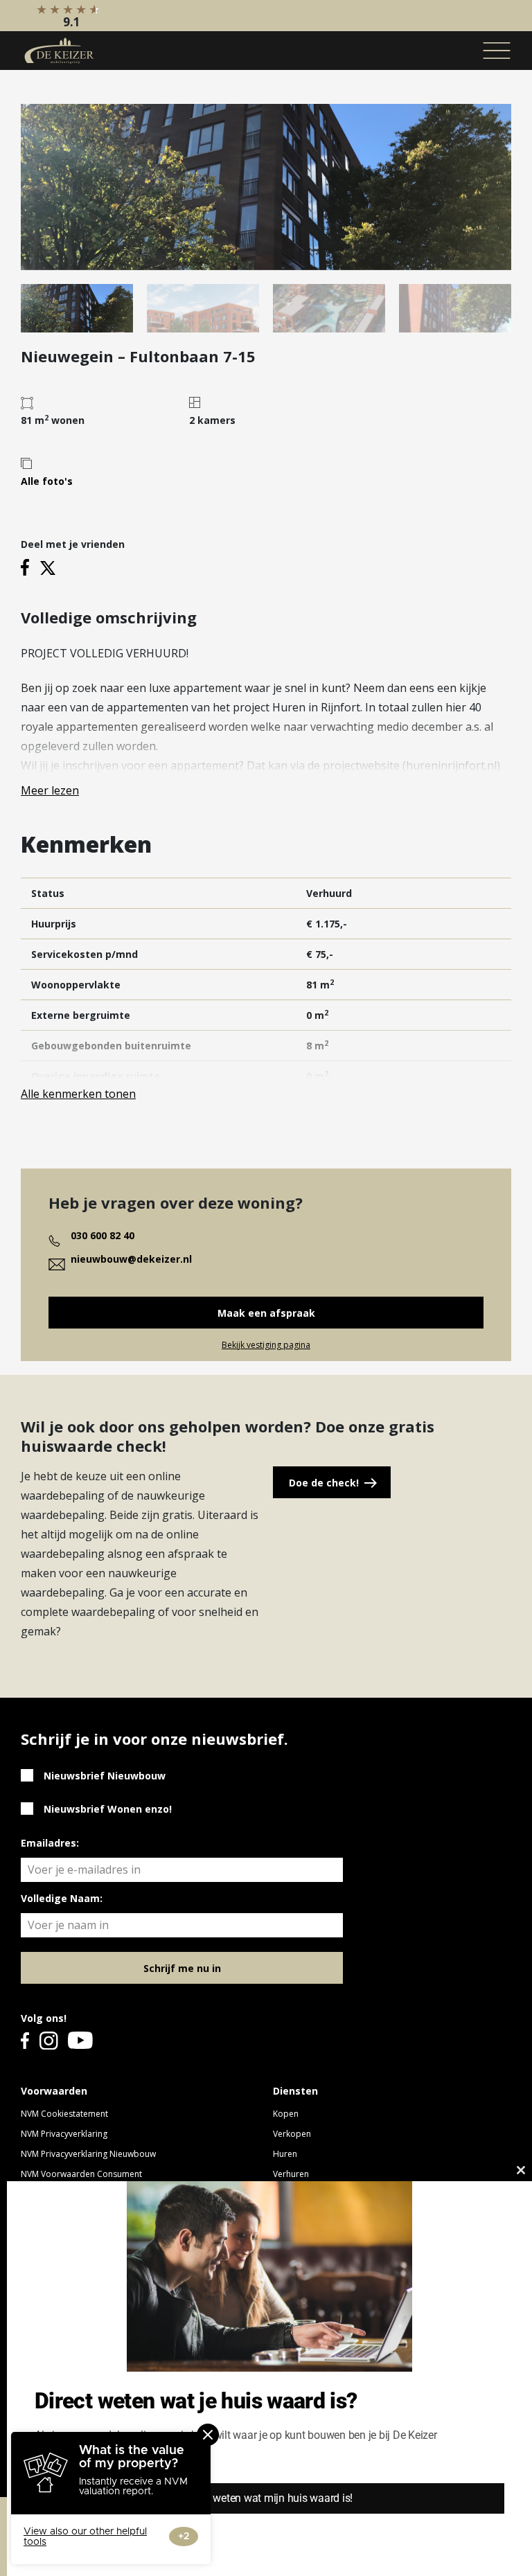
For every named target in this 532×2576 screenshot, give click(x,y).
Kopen (286, 2114)
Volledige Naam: (62, 1898)
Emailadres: (50, 1843)
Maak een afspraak (266, 1313)
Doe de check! (324, 1483)
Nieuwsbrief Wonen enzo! (108, 1809)
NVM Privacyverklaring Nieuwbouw (88, 2154)
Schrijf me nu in (182, 1968)
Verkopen (292, 2134)
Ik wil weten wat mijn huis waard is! (269, 2498)
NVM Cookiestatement (64, 2114)
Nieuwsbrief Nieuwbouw (105, 1776)
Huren (285, 2154)
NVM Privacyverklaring (64, 2134)
